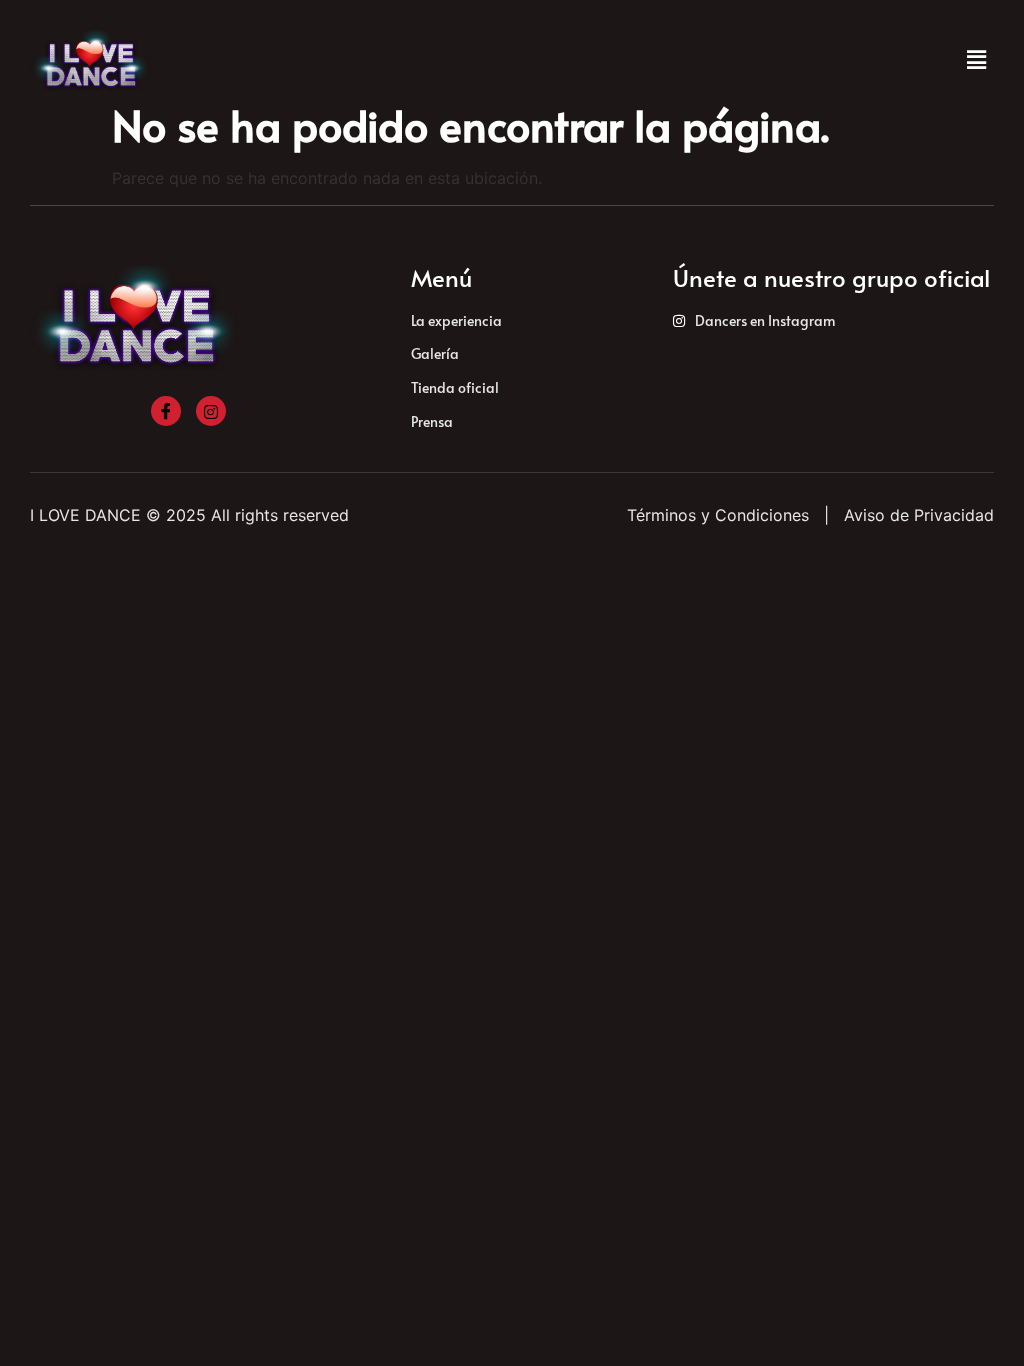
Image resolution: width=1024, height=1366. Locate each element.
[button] (977, 60)
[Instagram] (211, 411)
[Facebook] (166, 411)
